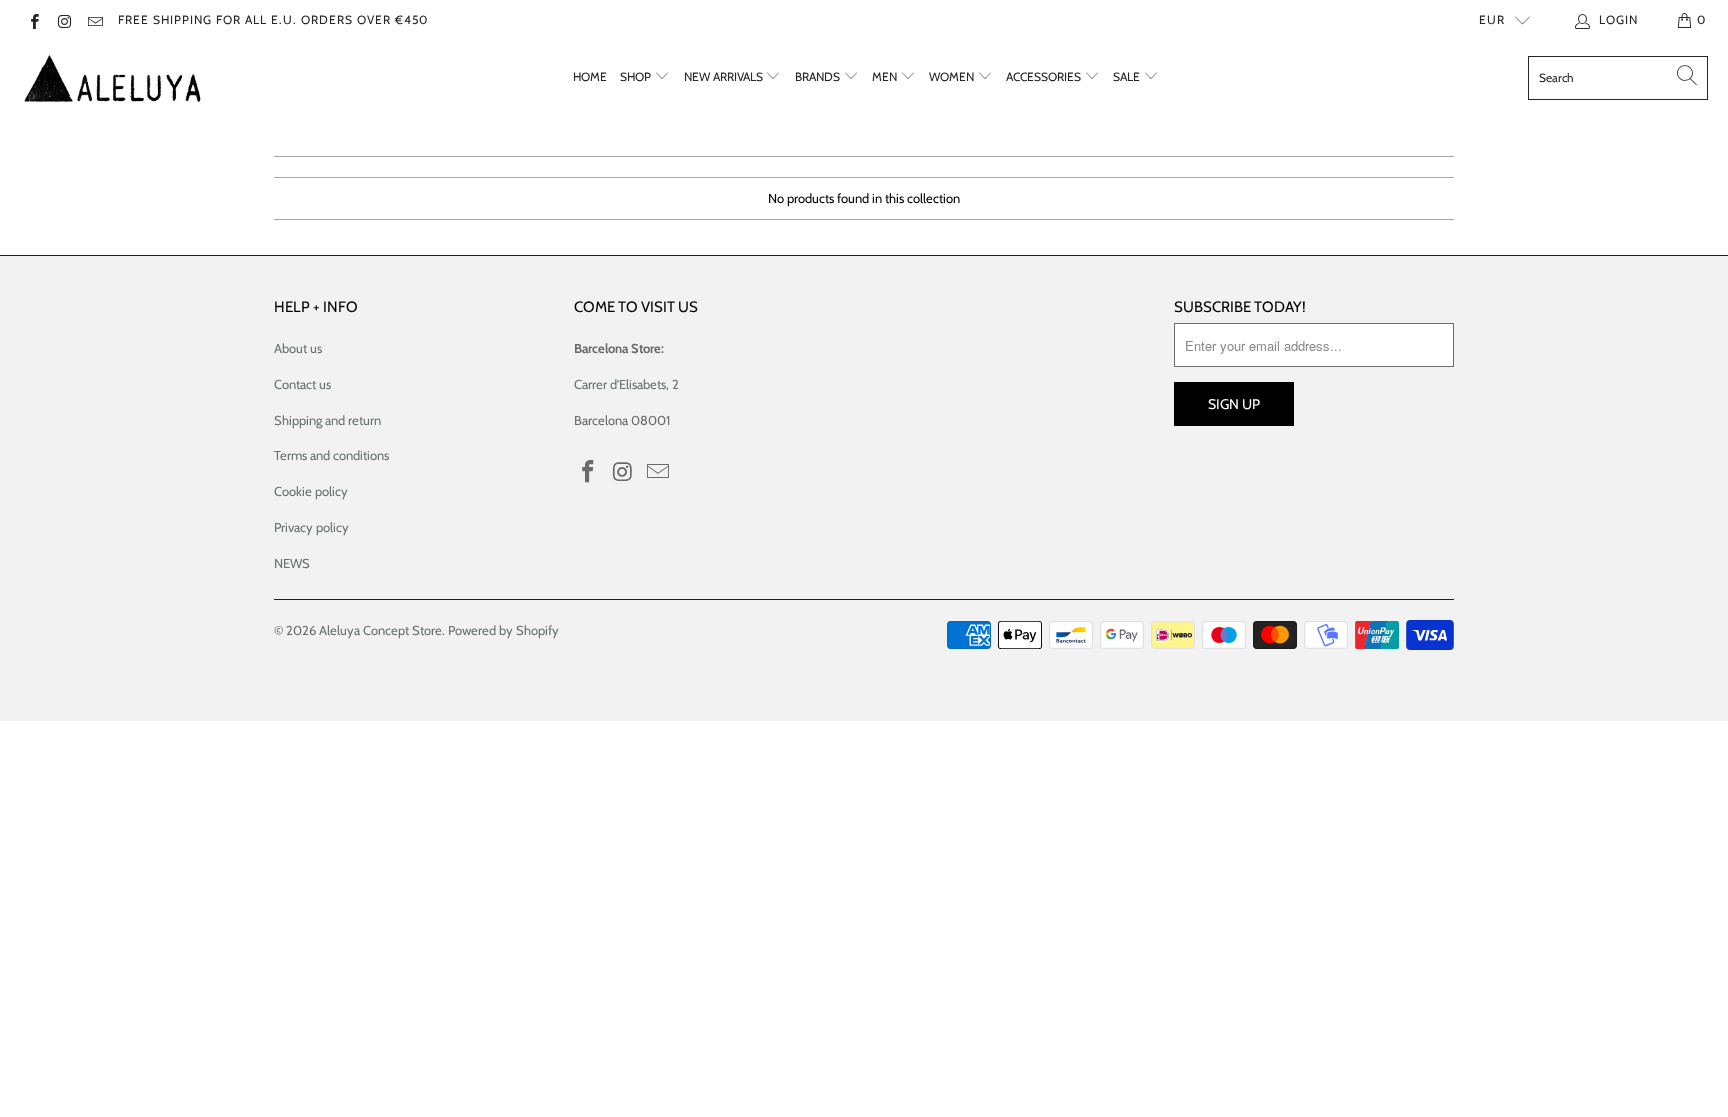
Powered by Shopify (503, 630)
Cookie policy (311, 491)
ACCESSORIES (1045, 76)
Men (886, 76)
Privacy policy (311, 527)
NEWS (292, 563)
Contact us (302, 384)
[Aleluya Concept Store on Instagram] (63, 19)
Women (953, 76)
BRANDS (819, 76)
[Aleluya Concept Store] (112, 78)
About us (298, 348)
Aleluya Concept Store (380, 630)
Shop (637, 76)
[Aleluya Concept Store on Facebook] (33, 19)
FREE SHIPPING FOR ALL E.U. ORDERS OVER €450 (273, 19)
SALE (1128, 76)
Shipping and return (327, 420)
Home (590, 76)
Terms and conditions (331, 455)
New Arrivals (725, 76)
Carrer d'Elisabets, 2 (626, 384)
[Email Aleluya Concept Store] (94, 19)
